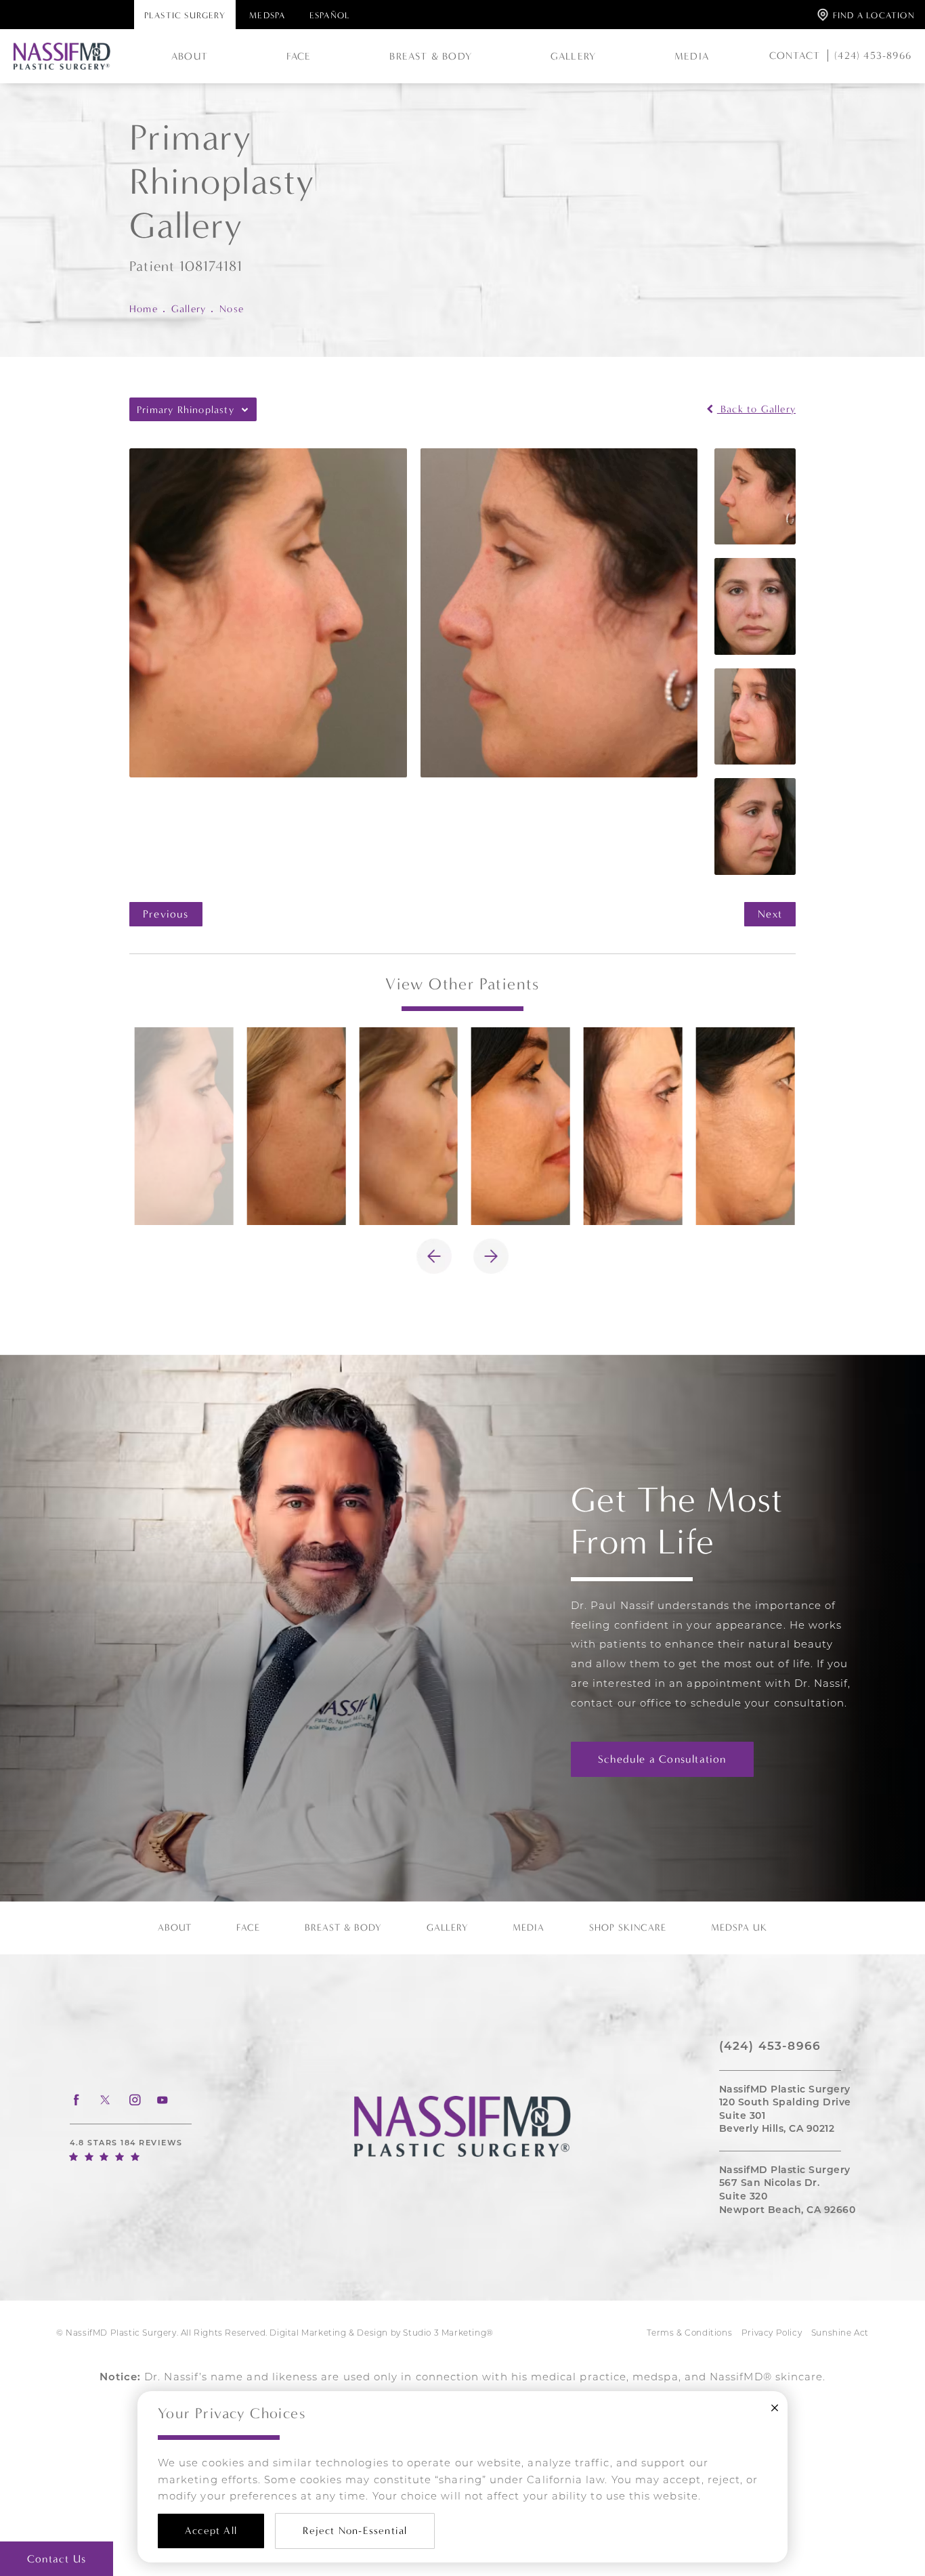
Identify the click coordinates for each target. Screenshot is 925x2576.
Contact (795, 56)
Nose (232, 309)
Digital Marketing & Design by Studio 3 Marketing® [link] (381, 2334)
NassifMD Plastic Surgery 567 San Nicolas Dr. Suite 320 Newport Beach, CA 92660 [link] (788, 2191)
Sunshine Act (840, 2334)
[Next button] (491, 1256)
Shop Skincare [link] (628, 1928)
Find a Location (874, 15)
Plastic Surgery (185, 15)
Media (692, 56)
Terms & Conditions (689, 2334)
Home (144, 309)
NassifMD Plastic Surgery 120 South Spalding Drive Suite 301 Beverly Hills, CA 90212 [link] (785, 2110)
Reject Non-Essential (355, 2531)
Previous (166, 914)
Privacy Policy (772, 2334)
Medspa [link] (267, 15)
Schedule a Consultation (662, 1759)
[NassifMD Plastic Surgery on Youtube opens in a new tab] (163, 2100)
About (190, 56)
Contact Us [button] (57, 2559)
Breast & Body (431, 56)
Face (299, 56)
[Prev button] (434, 1256)
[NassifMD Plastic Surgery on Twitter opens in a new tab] (105, 2100)
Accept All (211, 2531)
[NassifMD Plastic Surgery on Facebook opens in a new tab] (76, 2100)
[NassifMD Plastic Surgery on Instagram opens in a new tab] (134, 2100)
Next (770, 914)
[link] (869, 56)
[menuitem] (76, 2100)
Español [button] (330, 15)
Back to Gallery (756, 409)
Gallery (573, 56)
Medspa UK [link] (739, 1928)
